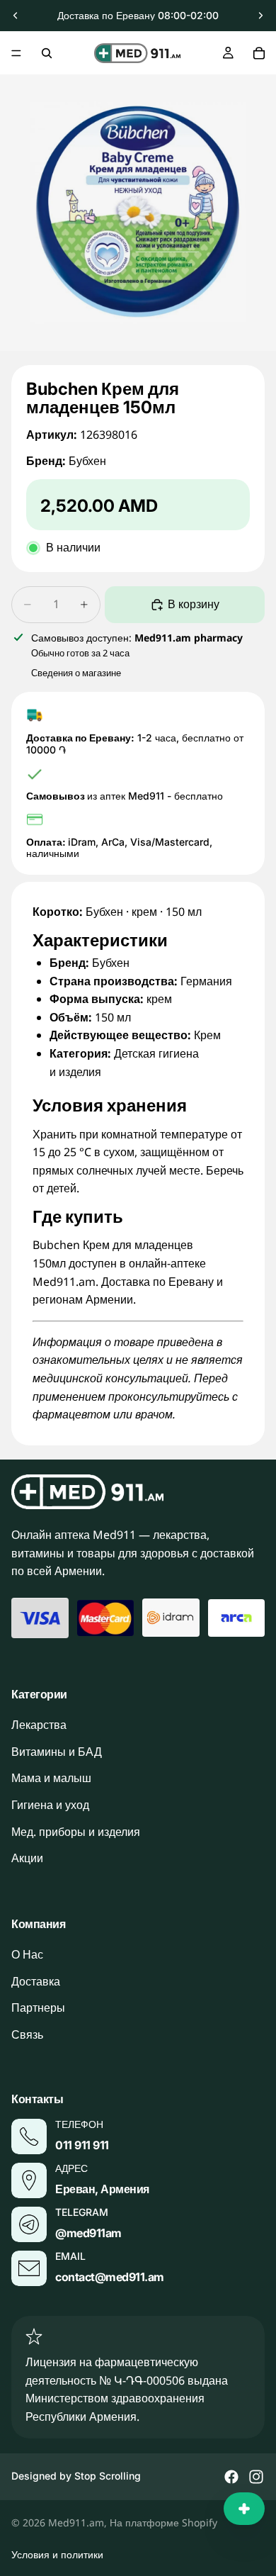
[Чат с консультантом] (244, 2509)
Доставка (36, 1981)
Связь (27, 2034)
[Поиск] (47, 53)
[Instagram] (256, 2477)
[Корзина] (259, 53)
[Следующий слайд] (260, 16)
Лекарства (39, 1725)
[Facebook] (231, 2477)
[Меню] (16, 53)
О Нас (27, 1954)
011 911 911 (82, 2145)
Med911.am (76, 2522)
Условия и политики (57, 2554)
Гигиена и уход (50, 1805)
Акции (27, 1858)
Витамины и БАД (57, 1752)
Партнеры (38, 2007)
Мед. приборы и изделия (76, 1831)
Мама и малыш (51, 1778)
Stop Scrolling (108, 2476)
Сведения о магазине (76, 673)
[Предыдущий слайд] (16, 16)
